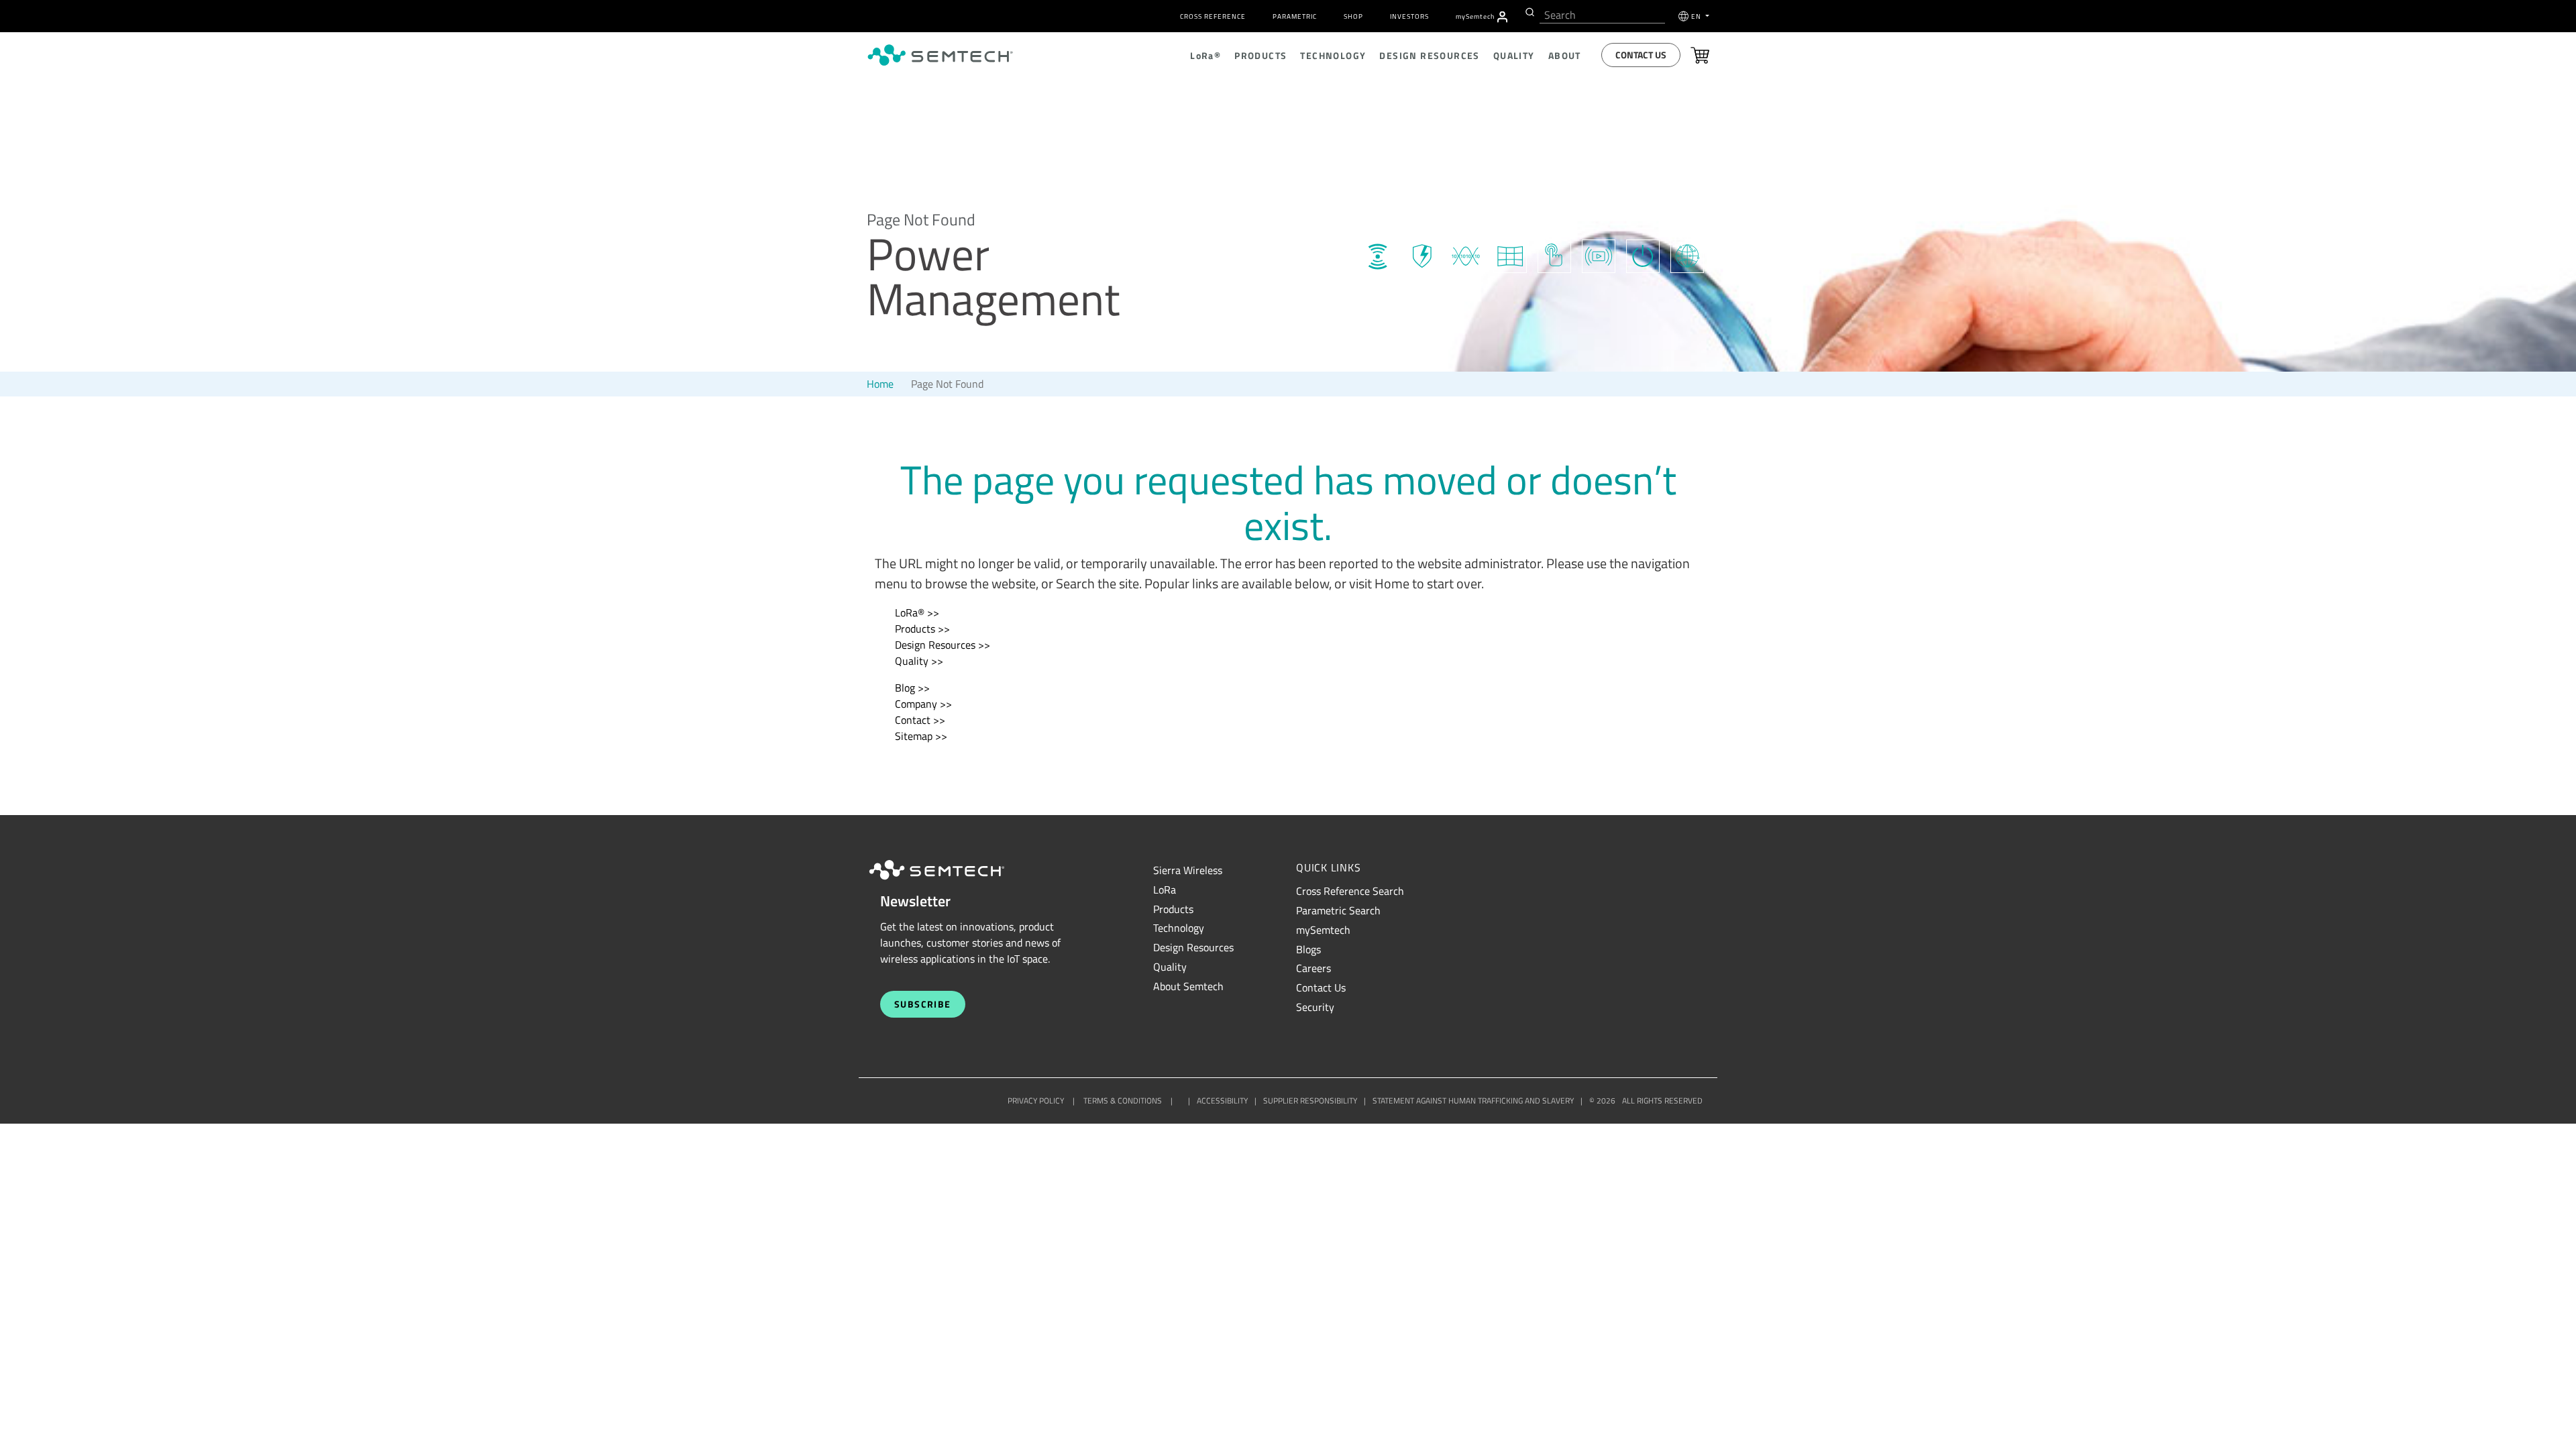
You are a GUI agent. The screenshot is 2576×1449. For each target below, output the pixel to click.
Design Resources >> (943, 645)
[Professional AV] (1510, 254)
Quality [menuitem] (1514, 55)
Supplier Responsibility (1310, 1101)
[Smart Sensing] (1554, 254)
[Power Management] (1643, 254)
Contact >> (920, 720)
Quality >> (919, 661)
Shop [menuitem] (1353, 16)
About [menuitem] (1565, 55)
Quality (1170, 967)
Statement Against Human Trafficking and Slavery (1473, 1101)
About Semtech (1188, 986)
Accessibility (1222, 1101)
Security (1315, 1007)
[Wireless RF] (1377, 254)
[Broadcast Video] (1599, 254)
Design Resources (1193, 947)
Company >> (923, 704)
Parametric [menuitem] (1295, 16)
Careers (1313, 968)
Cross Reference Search (1350, 891)
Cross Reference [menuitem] (1213, 16)
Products (1173, 909)
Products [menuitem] (1260, 55)
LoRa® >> (917, 612)
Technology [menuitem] (1333, 55)
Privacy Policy (1036, 1101)
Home (880, 384)
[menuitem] (1502, 17)
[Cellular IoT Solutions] (1687, 254)
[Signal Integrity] (1466, 254)
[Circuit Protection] (1421, 254)
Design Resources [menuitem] (1429, 55)
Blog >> (912, 688)
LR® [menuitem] (1205, 55)
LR (1165, 890)
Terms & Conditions (1123, 1101)
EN (1697, 16)
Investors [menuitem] (1409, 16)
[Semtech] (951, 881)
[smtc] (940, 55)
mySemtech (1323, 930)
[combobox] (1602, 15)
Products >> (922, 629)
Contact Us (1641, 55)
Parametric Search (1338, 910)
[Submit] (1528, 12)
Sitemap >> (921, 736)
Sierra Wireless (1188, 870)
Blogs (1308, 949)
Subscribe (923, 1004)
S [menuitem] (1475, 16)
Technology (1179, 928)
